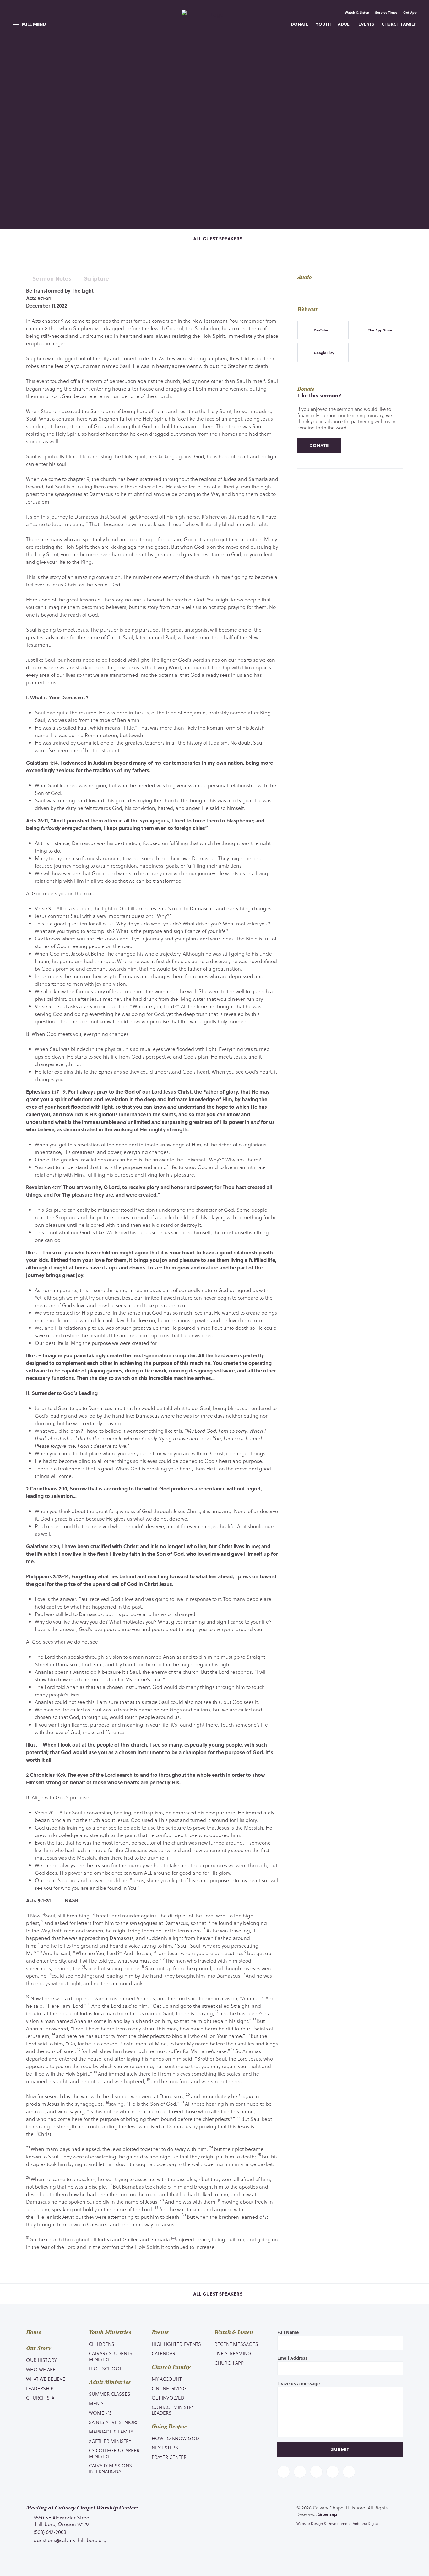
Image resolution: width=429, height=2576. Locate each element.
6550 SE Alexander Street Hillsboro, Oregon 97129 (62, 2521)
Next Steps (165, 2448)
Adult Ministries (110, 2382)
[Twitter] (300, 2472)
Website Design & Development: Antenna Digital (338, 2523)
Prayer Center (169, 2457)
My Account (167, 2379)
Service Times (386, 13)
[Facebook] (284, 2472)
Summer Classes (110, 2394)
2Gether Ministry (110, 2441)
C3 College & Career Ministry (114, 2453)
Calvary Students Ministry (111, 2356)
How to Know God (175, 2438)
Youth (323, 24)
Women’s (100, 2413)
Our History (41, 2360)
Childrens (102, 2344)
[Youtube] (316, 2472)
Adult (344, 24)
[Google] (349, 2472)
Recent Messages (236, 2344)
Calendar (163, 2353)
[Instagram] (333, 2472)
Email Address (292, 2358)
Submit (340, 2449)
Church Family (399, 24)
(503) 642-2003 (50, 2532)
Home (34, 2332)
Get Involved (168, 2398)
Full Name (288, 2332)
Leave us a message (299, 2383)
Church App (229, 2363)
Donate (300, 24)
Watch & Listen (357, 13)
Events (366, 24)
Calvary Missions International (110, 2468)
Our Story (38, 2348)
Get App (410, 13)
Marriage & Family (111, 2432)
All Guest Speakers (217, 239)
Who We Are (41, 2369)
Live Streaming (233, 2353)
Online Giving (169, 2388)
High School (105, 2369)
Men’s (96, 2403)
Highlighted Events (176, 2344)
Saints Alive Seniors (114, 2422)
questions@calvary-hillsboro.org (70, 2540)
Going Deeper (169, 2427)
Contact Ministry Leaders (173, 2410)
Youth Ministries (110, 2332)
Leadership (40, 2388)
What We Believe (46, 2379)
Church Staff (42, 2398)
